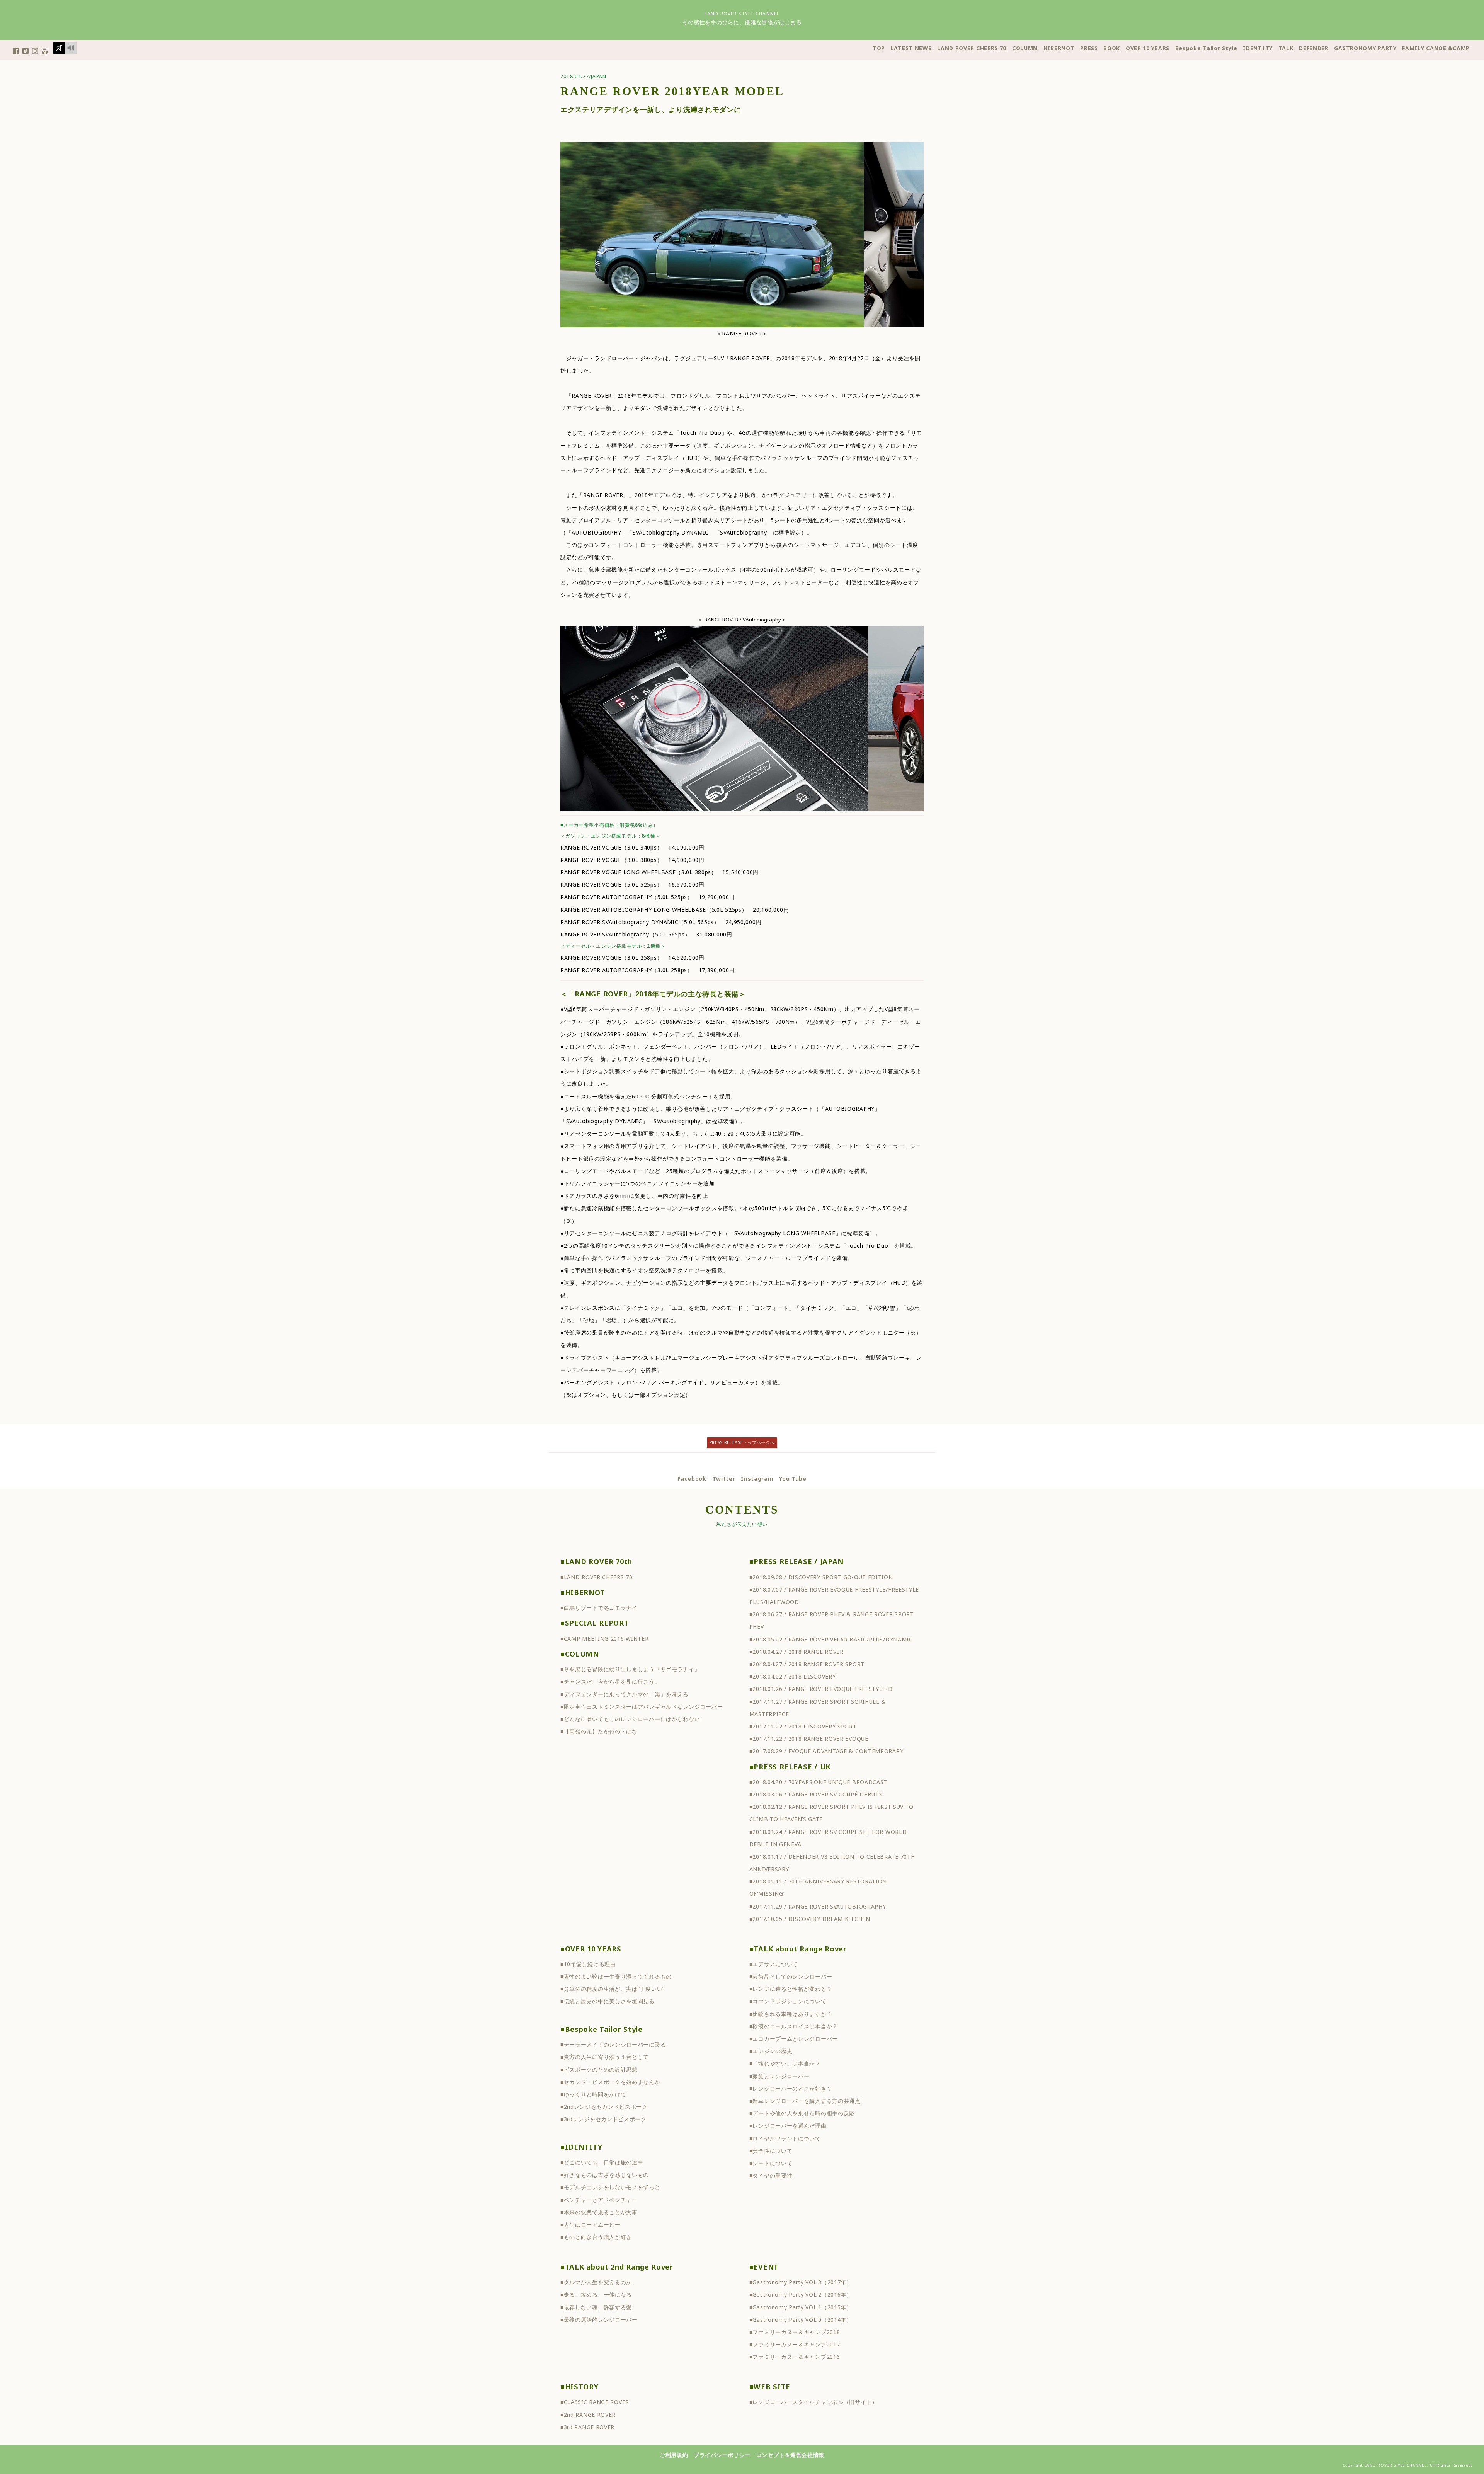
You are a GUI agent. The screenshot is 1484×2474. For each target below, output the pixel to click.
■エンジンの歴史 (771, 2051)
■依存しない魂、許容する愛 (596, 2307)
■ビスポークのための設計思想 (599, 2070)
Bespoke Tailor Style (1206, 48)
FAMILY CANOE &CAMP (1436, 48)
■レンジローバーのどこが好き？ (791, 2088)
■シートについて (771, 2163)
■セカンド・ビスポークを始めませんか (610, 2082)
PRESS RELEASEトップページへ (742, 1442)
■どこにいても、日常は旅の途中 (602, 2162)
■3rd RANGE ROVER (587, 2427)
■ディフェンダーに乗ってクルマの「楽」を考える (625, 1694)
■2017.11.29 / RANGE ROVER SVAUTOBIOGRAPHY (818, 1906)
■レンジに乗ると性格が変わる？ (791, 1989)
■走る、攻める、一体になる (596, 2294)
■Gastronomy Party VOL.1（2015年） (801, 2307)
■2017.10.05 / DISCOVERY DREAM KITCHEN (810, 1919)
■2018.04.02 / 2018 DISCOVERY (793, 1676)
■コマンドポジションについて (788, 2001)
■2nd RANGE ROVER (588, 2415)
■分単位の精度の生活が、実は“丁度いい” (613, 1989)
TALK (1286, 48)
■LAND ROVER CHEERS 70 (596, 1577)
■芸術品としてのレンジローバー (791, 1976)
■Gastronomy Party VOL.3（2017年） (801, 2282)
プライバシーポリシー (722, 2455)
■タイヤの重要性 (771, 2175)
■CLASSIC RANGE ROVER (595, 2402)
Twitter (724, 1479)
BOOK (1112, 48)
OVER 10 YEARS (1148, 48)
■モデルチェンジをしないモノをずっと (610, 2187)
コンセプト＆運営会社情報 (790, 2455)
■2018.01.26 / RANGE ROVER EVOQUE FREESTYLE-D (821, 1689)
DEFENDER (1314, 48)
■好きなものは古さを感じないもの (605, 2175)
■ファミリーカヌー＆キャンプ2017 (795, 2344)
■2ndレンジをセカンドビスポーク (604, 2107)
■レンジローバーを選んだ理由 (788, 2126)
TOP (879, 48)
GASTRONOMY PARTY (1365, 48)
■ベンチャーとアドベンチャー (599, 2200)
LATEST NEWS (911, 48)
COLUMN (1025, 48)
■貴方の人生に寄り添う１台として (605, 2057)
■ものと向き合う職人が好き (596, 2237)
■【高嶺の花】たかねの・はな (599, 1731)
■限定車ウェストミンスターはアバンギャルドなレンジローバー (642, 1707)
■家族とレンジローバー (779, 2076)
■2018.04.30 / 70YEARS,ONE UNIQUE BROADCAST (818, 1782)
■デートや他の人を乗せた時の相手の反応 (802, 2113)
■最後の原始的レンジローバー (599, 2320)
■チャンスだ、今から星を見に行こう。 (610, 1681)
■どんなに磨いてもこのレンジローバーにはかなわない (630, 1719)
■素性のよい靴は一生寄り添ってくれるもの (616, 1976)
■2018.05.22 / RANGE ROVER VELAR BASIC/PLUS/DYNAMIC (831, 1639)
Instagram (757, 1479)
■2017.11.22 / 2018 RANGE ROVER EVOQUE (809, 1739)
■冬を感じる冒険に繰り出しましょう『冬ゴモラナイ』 (630, 1669)
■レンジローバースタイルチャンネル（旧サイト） (813, 2402)
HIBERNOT (1059, 48)
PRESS (1089, 48)
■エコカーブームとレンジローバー (794, 2039)
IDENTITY (1258, 48)
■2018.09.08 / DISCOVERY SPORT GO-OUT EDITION (821, 1577)
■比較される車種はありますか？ (791, 2014)
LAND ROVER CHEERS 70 (972, 48)
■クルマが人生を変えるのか (596, 2282)
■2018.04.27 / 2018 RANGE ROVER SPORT (807, 1664)
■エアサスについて (774, 1964)
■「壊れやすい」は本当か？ (785, 2063)
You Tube (793, 1479)
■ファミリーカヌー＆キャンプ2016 (795, 2357)
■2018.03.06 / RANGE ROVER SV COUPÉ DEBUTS (816, 1794)
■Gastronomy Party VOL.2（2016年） (801, 2294)
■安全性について (771, 2151)
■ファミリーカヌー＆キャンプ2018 (795, 2332)
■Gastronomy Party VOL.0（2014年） (801, 2320)
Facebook (692, 1479)
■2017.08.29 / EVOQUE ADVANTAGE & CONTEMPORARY (826, 1751)
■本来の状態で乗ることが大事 (599, 2212)
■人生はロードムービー (591, 2225)
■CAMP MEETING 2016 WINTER (605, 1639)
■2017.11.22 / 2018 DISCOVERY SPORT (803, 1726)
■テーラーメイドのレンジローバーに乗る (613, 2044)
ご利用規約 (674, 2455)
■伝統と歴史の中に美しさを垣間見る (608, 2001)
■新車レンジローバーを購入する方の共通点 (805, 2101)
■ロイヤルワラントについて (785, 2138)
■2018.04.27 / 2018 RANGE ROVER (796, 1652)
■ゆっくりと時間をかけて (593, 2094)
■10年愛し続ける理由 (588, 1964)
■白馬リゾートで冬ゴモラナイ (599, 1608)
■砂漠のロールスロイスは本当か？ (794, 2026)
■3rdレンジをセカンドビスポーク (603, 2119)
